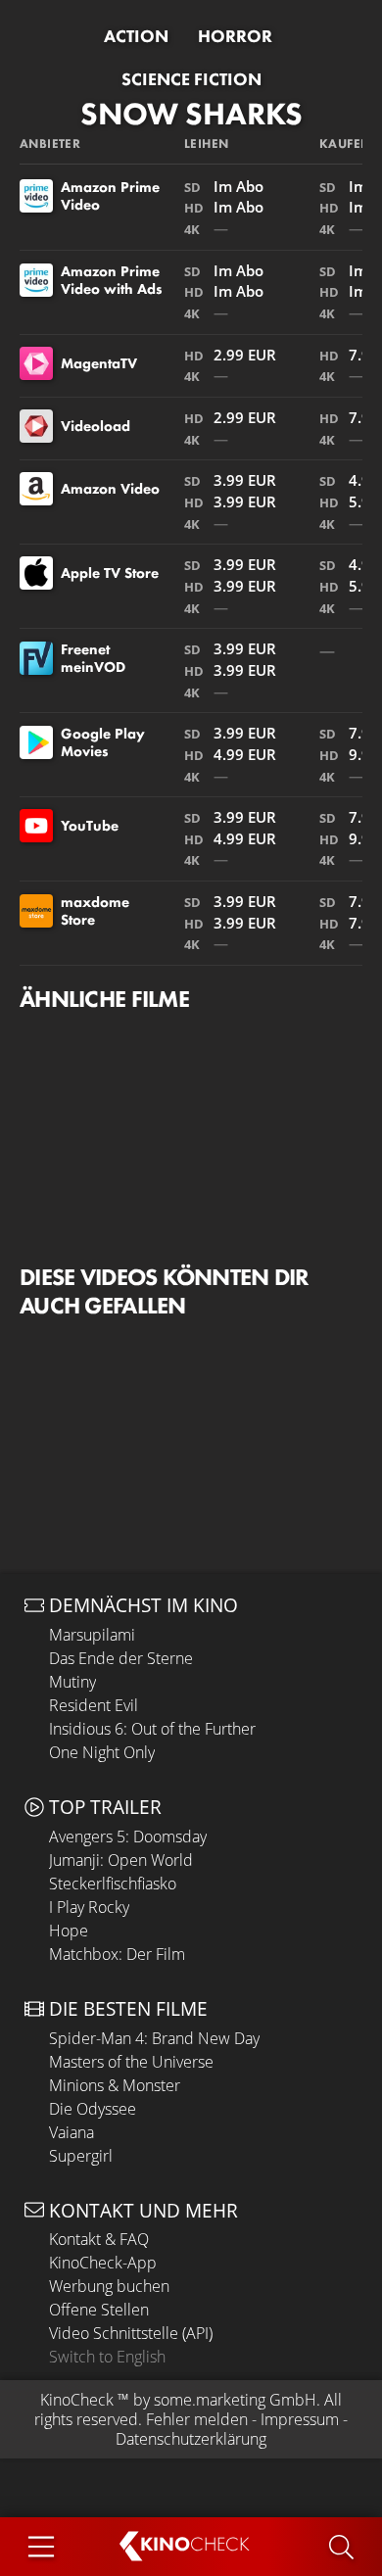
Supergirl (81, 2156)
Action (136, 36)
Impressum (300, 2419)
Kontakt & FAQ (99, 2239)
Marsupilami (92, 1635)
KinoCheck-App (103, 2263)
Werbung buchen (109, 2286)
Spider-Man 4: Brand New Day (154, 2038)
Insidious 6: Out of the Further (152, 1729)
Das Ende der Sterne (121, 1658)
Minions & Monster (115, 2085)
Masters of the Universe (131, 2062)
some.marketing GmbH (235, 2400)
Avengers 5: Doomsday (128, 1837)
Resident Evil (94, 1705)
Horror (235, 36)
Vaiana (72, 2132)
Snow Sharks (191, 114)
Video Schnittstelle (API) (131, 2333)
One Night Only (102, 1752)
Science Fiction (191, 79)
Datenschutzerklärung (191, 2439)
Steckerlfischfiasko (113, 1884)
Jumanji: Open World (121, 1860)
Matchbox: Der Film (117, 1954)
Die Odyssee (93, 2109)
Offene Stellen (99, 2310)
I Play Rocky (89, 1907)
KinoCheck (77, 2400)
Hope (69, 1931)
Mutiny (72, 1682)
